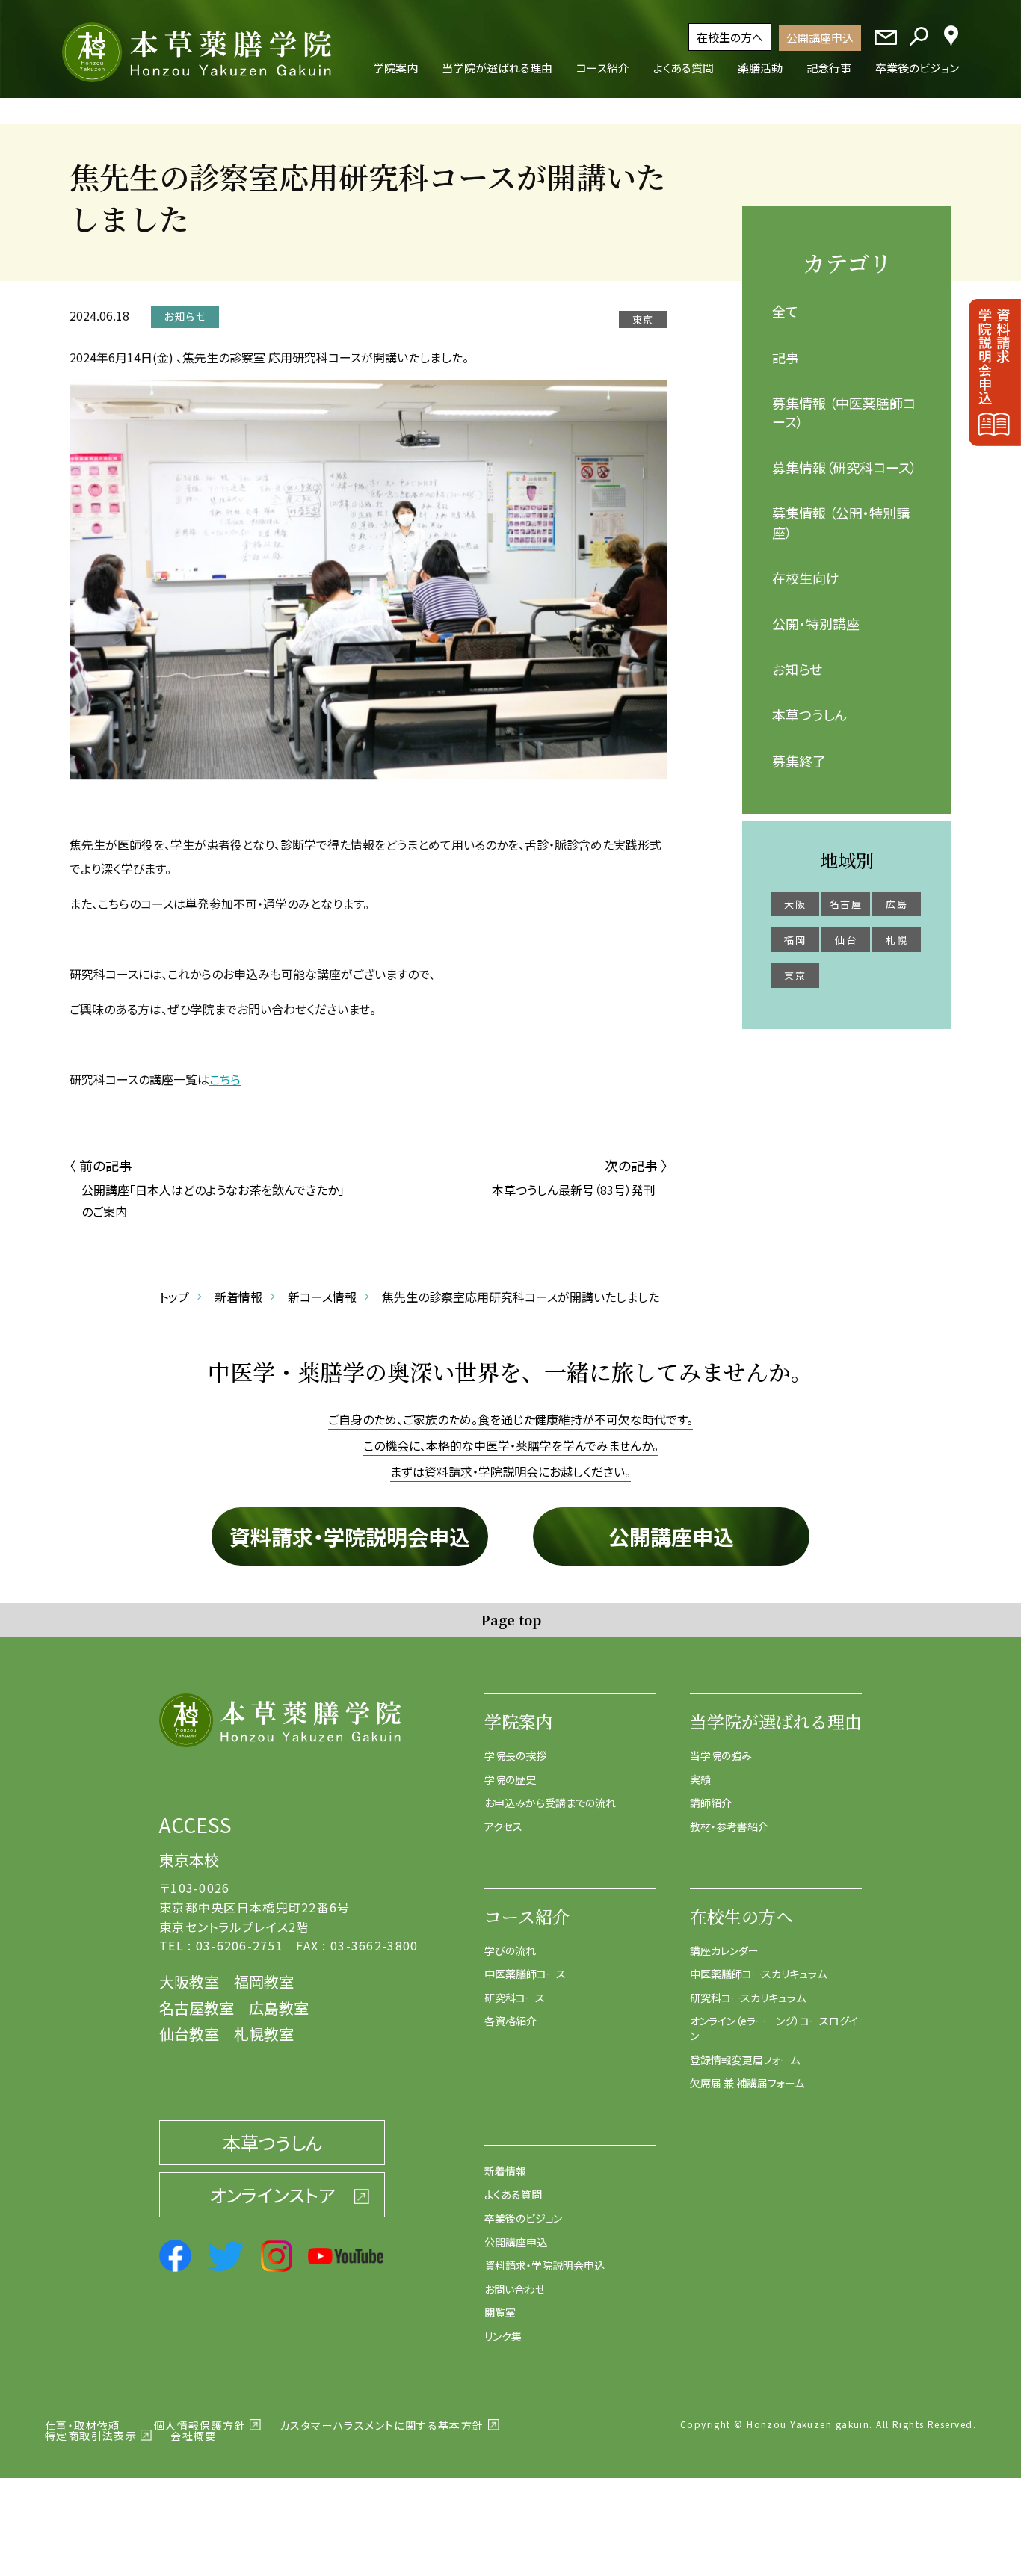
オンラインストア (272, 2194)
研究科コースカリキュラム (748, 1998)
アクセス (503, 1826)
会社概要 (194, 2436)
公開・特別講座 (816, 623)
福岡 (795, 940)
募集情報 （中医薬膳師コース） (844, 412)
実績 (700, 1779)
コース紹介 (527, 1916)
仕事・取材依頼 (83, 2425)
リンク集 (503, 2336)
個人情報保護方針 (200, 2425)
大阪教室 (189, 1982)
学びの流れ (510, 1950)
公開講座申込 (820, 38)
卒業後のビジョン (523, 2218)
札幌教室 (264, 2034)
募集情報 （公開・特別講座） (841, 522)
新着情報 (505, 2171)
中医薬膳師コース (525, 1974)
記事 (786, 357)
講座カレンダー (724, 1950)
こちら (225, 1079)
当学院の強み (721, 1755)
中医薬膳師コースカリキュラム (758, 1974)
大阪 (795, 904)
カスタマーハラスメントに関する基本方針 (382, 2425)
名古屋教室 (197, 2008)
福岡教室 (264, 1982)
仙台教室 (189, 2034)
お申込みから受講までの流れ (550, 1803)
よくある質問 (513, 2194)
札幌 (897, 940)
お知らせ (797, 669)
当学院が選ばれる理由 (776, 1721)
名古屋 (846, 904)
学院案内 (519, 1721)
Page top (511, 1619)
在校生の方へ (730, 37)
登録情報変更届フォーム (745, 2060)
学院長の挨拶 (515, 1755)
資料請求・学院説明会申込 (350, 1536)
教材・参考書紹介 (729, 1826)
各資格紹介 (510, 2021)
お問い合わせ (515, 2289)
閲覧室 (500, 2312)
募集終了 (799, 761)
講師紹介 (711, 1803)
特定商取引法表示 (91, 2436)
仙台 (846, 940)
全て (785, 311)
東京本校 (189, 1860)
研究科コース (515, 1998)
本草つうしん (809, 714)
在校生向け (806, 578)
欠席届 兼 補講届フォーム (747, 2083)
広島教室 (279, 2008)
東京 (795, 976)
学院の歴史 (510, 1779)
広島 (897, 904)
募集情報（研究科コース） (845, 467)
